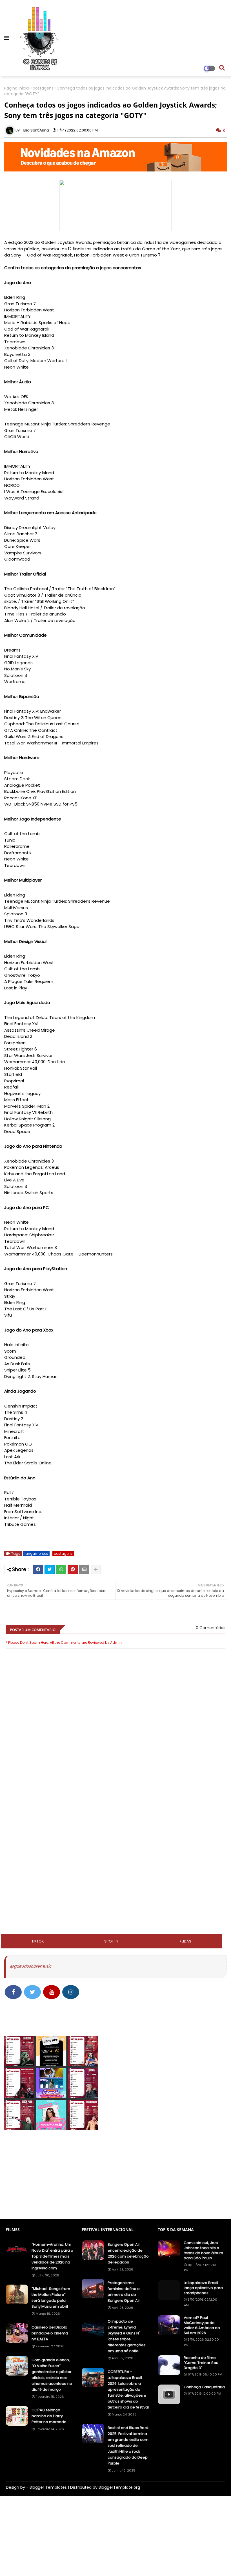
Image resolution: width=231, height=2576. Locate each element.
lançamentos (36, 1554)
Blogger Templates (48, 2487)
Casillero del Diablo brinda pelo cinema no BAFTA (50, 2333)
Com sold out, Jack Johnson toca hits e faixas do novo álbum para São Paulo (203, 2251)
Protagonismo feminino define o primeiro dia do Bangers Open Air (124, 2292)
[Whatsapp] (61, 1569)
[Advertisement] (115, 1816)
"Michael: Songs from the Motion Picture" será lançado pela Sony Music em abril (51, 2298)
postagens (43, 88)
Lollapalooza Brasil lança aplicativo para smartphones (203, 2288)
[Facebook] (38, 1569)
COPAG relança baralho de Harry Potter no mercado (49, 2416)
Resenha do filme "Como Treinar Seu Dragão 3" (201, 2363)
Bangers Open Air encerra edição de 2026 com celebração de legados (128, 2253)
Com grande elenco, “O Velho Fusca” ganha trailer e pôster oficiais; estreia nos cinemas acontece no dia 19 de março (52, 2375)
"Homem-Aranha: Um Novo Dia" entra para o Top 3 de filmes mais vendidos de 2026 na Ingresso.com (52, 2256)
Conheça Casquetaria (204, 2387)
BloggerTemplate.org (119, 2487)
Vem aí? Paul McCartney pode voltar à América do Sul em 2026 (202, 2326)
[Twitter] (50, 1569)
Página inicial (17, 88)
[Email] (84, 1569)
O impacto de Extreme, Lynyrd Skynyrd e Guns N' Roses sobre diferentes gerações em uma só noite (127, 2336)
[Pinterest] (73, 1569)
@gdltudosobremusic (31, 1966)
